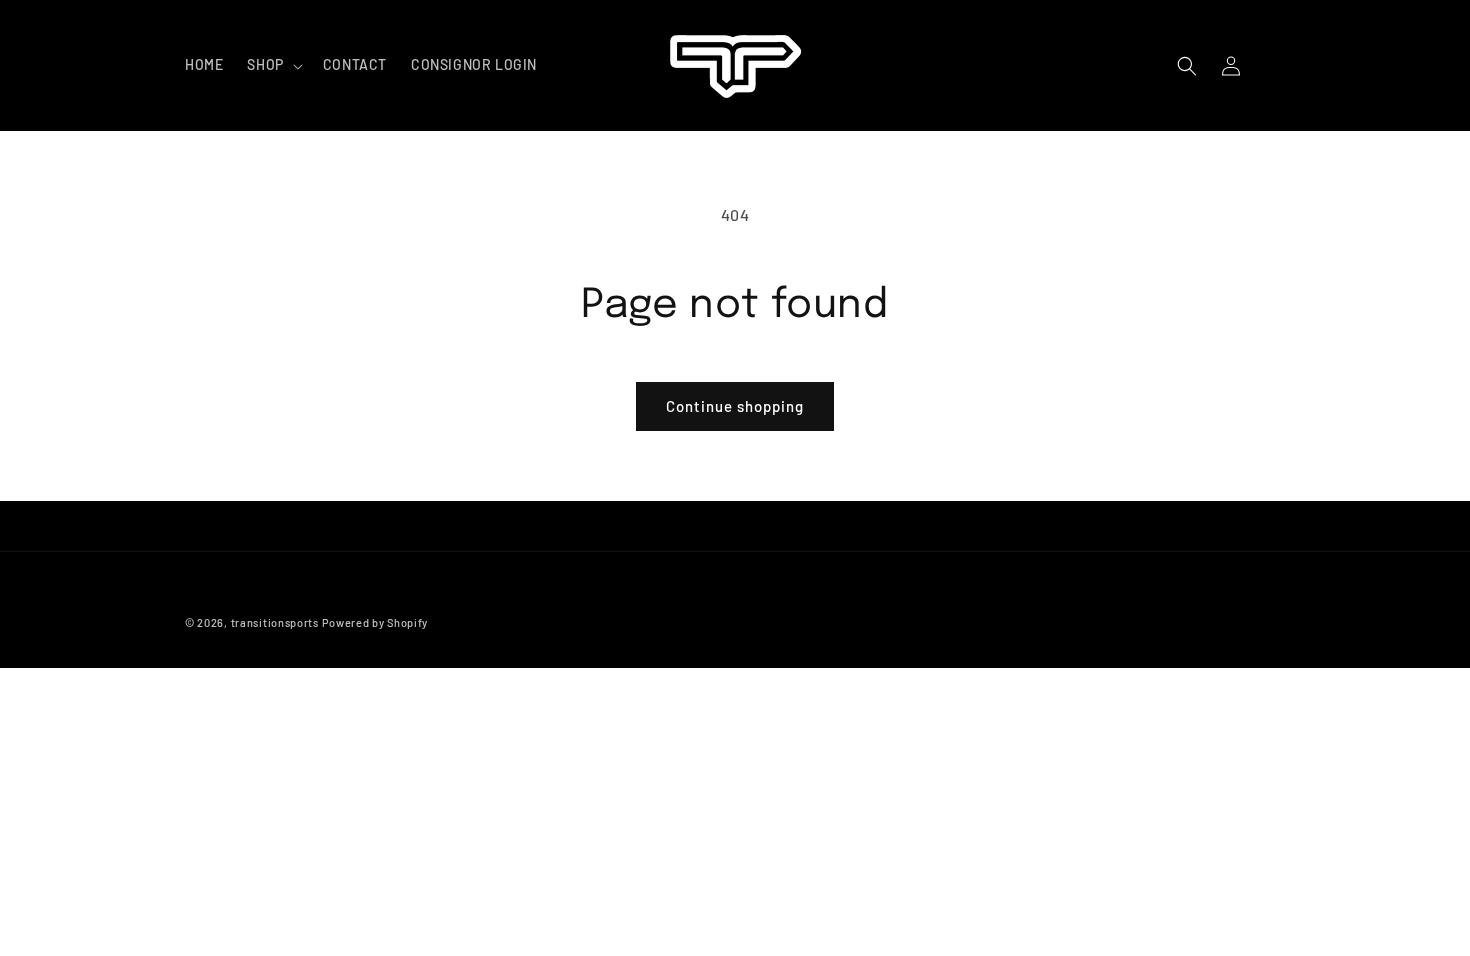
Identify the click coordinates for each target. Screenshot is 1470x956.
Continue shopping (735, 406)
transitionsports (275, 622)
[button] (272, 65)
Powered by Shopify (375, 622)
